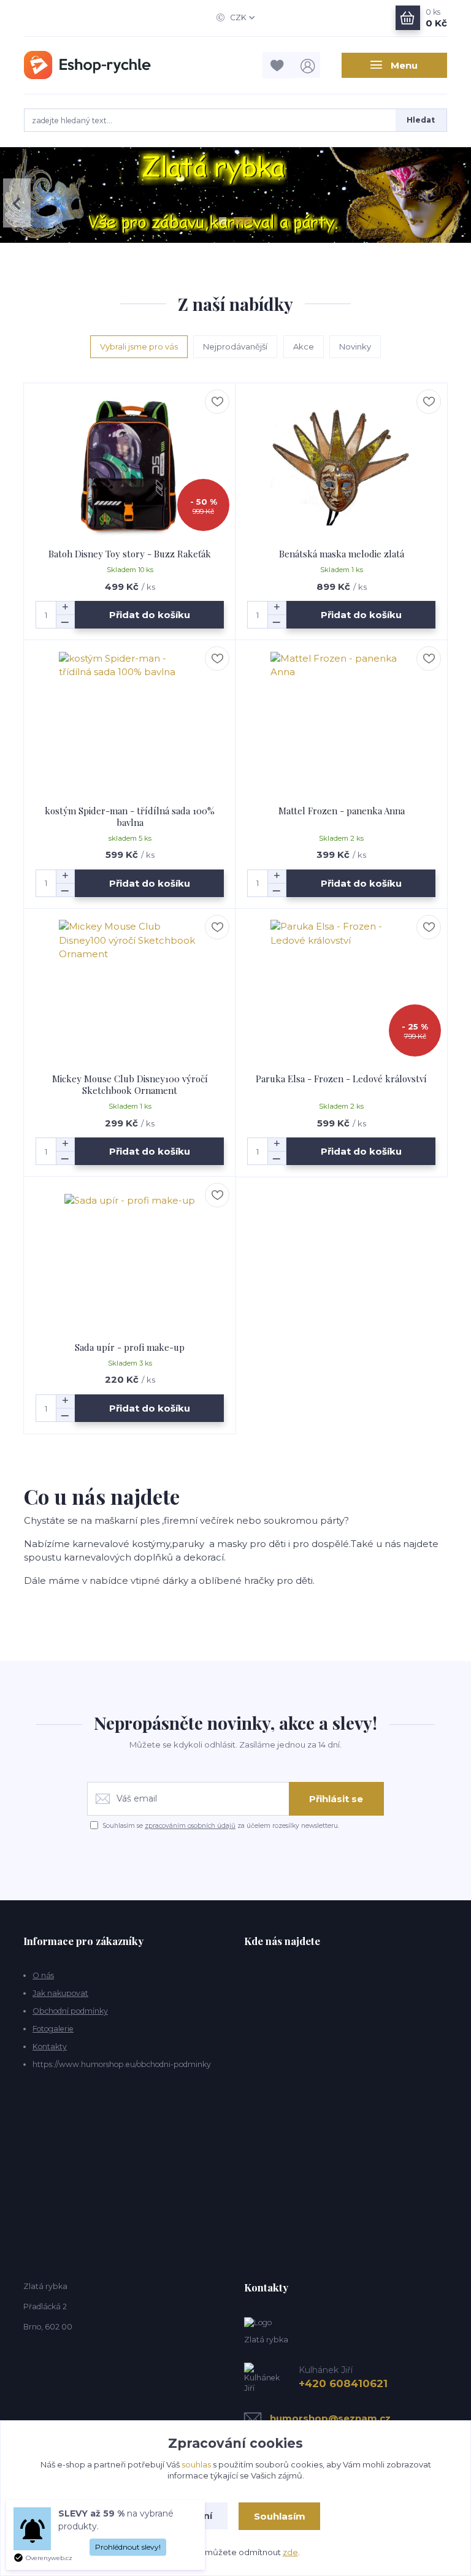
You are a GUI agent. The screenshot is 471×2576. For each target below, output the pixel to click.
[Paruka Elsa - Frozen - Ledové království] (342, 991)
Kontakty (50, 2047)
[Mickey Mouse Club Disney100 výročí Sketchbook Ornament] (130, 991)
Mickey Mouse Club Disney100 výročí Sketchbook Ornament (130, 1084)
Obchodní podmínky (70, 2011)
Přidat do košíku (150, 615)
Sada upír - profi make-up (130, 1347)
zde (290, 2552)
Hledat (421, 120)
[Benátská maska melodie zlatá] (342, 466)
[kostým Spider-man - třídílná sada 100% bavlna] (130, 723)
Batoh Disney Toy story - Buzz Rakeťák (130, 554)
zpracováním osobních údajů (190, 1826)
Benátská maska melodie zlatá (342, 554)
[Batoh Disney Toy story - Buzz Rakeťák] (130, 466)
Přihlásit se (336, 1799)
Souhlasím (280, 2516)
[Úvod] (87, 65)
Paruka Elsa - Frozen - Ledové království (341, 1079)
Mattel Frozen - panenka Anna (342, 811)
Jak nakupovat (60, 1993)
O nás (43, 1975)
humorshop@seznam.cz (330, 2418)
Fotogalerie (53, 2029)
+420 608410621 (343, 2383)
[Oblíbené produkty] (278, 65)
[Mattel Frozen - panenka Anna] (342, 723)
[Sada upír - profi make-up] (130, 1259)
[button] (17, 203)
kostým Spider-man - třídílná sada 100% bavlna (130, 816)
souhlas (196, 2464)
